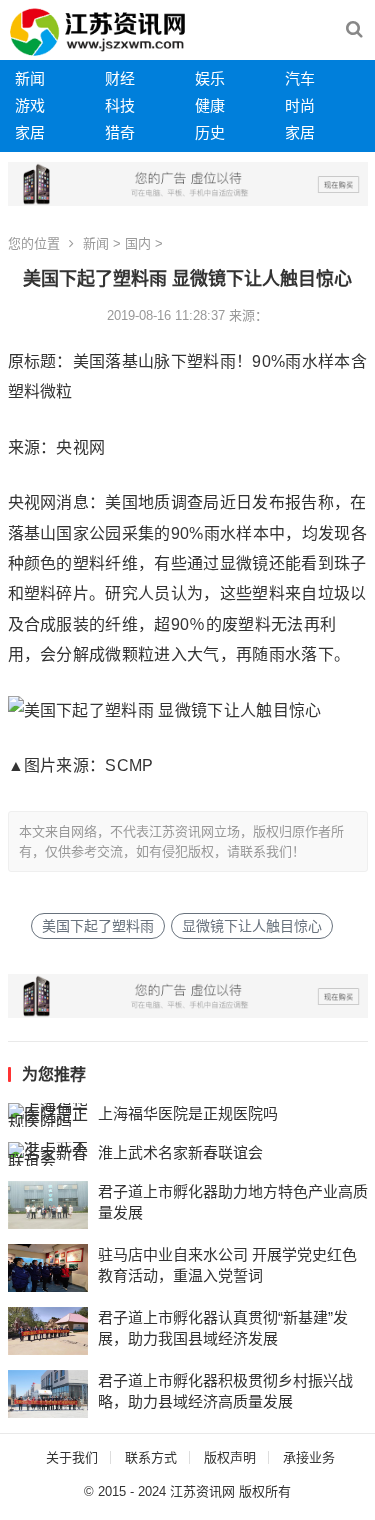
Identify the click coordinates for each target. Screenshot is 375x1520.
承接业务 (309, 1457)
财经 (120, 78)
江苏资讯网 (202, 1491)
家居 (30, 132)
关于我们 (72, 1457)
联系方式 (151, 1457)
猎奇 (120, 132)
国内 (138, 243)
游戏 (30, 105)
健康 (210, 105)
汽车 (300, 78)
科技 (120, 105)
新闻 (30, 78)
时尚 (300, 105)
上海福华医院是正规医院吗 (188, 1113)
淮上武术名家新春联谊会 (180, 1152)
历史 (210, 132)
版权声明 (230, 1457)
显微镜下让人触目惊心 (252, 926)
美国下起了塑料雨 (98, 926)
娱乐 (210, 78)
